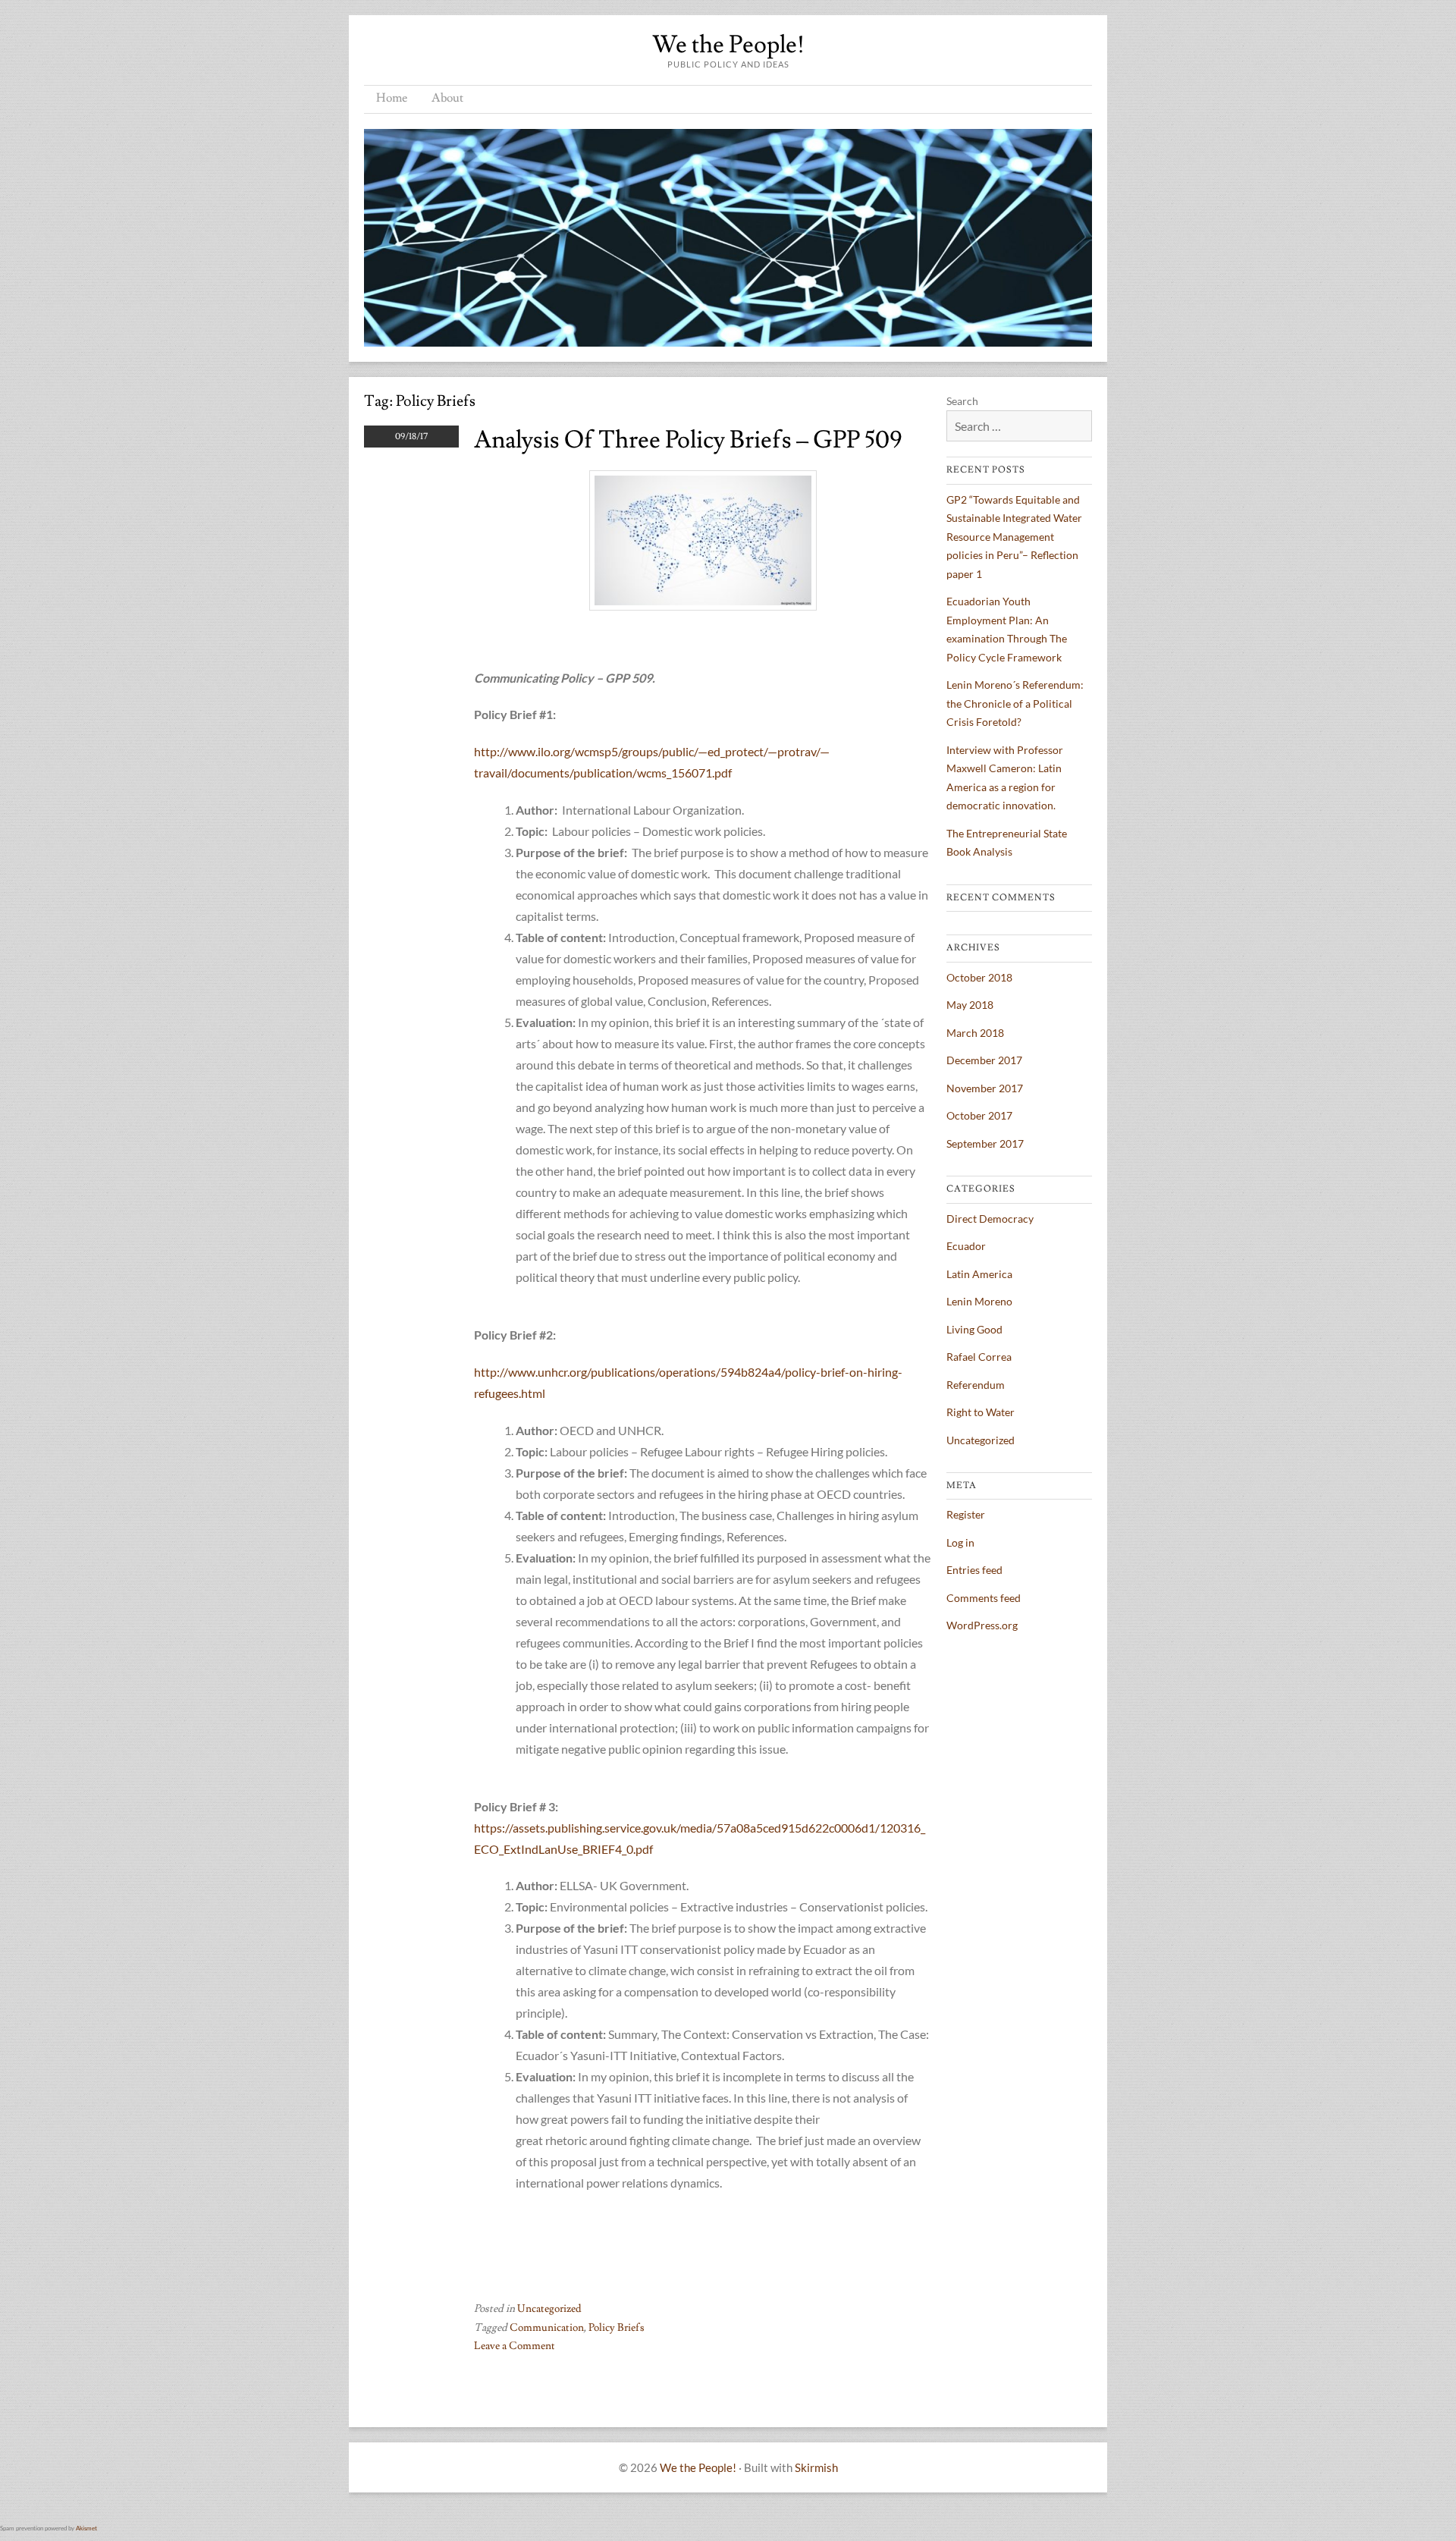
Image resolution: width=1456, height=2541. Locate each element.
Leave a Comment (515, 2346)
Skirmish (816, 2467)
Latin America (979, 1274)
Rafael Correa (979, 1357)
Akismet (86, 2528)
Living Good (974, 1329)
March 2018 (975, 1033)
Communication (547, 2328)
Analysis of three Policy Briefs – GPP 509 (688, 440)
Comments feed (984, 1598)
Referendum (976, 1385)
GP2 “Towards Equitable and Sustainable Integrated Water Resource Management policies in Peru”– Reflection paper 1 (1014, 537)
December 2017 (984, 1060)
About (447, 98)
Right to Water (981, 1412)
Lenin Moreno (979, 1301)
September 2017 (985, 1143)
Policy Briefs (617, 2328)
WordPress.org (982, 1625)
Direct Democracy (990, 1219)
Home (392, 98)
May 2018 (970, 1005)
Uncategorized (549, 2309)
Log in (960, 1542)
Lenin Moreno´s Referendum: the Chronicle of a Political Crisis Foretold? (1015, 703)
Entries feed (974, 1570)
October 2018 (979, 977)
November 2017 (985, 1088)
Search (962, 401)
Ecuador (966, 1246)
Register (966, 1514)
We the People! (728, 45)
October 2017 (979, 1115)
